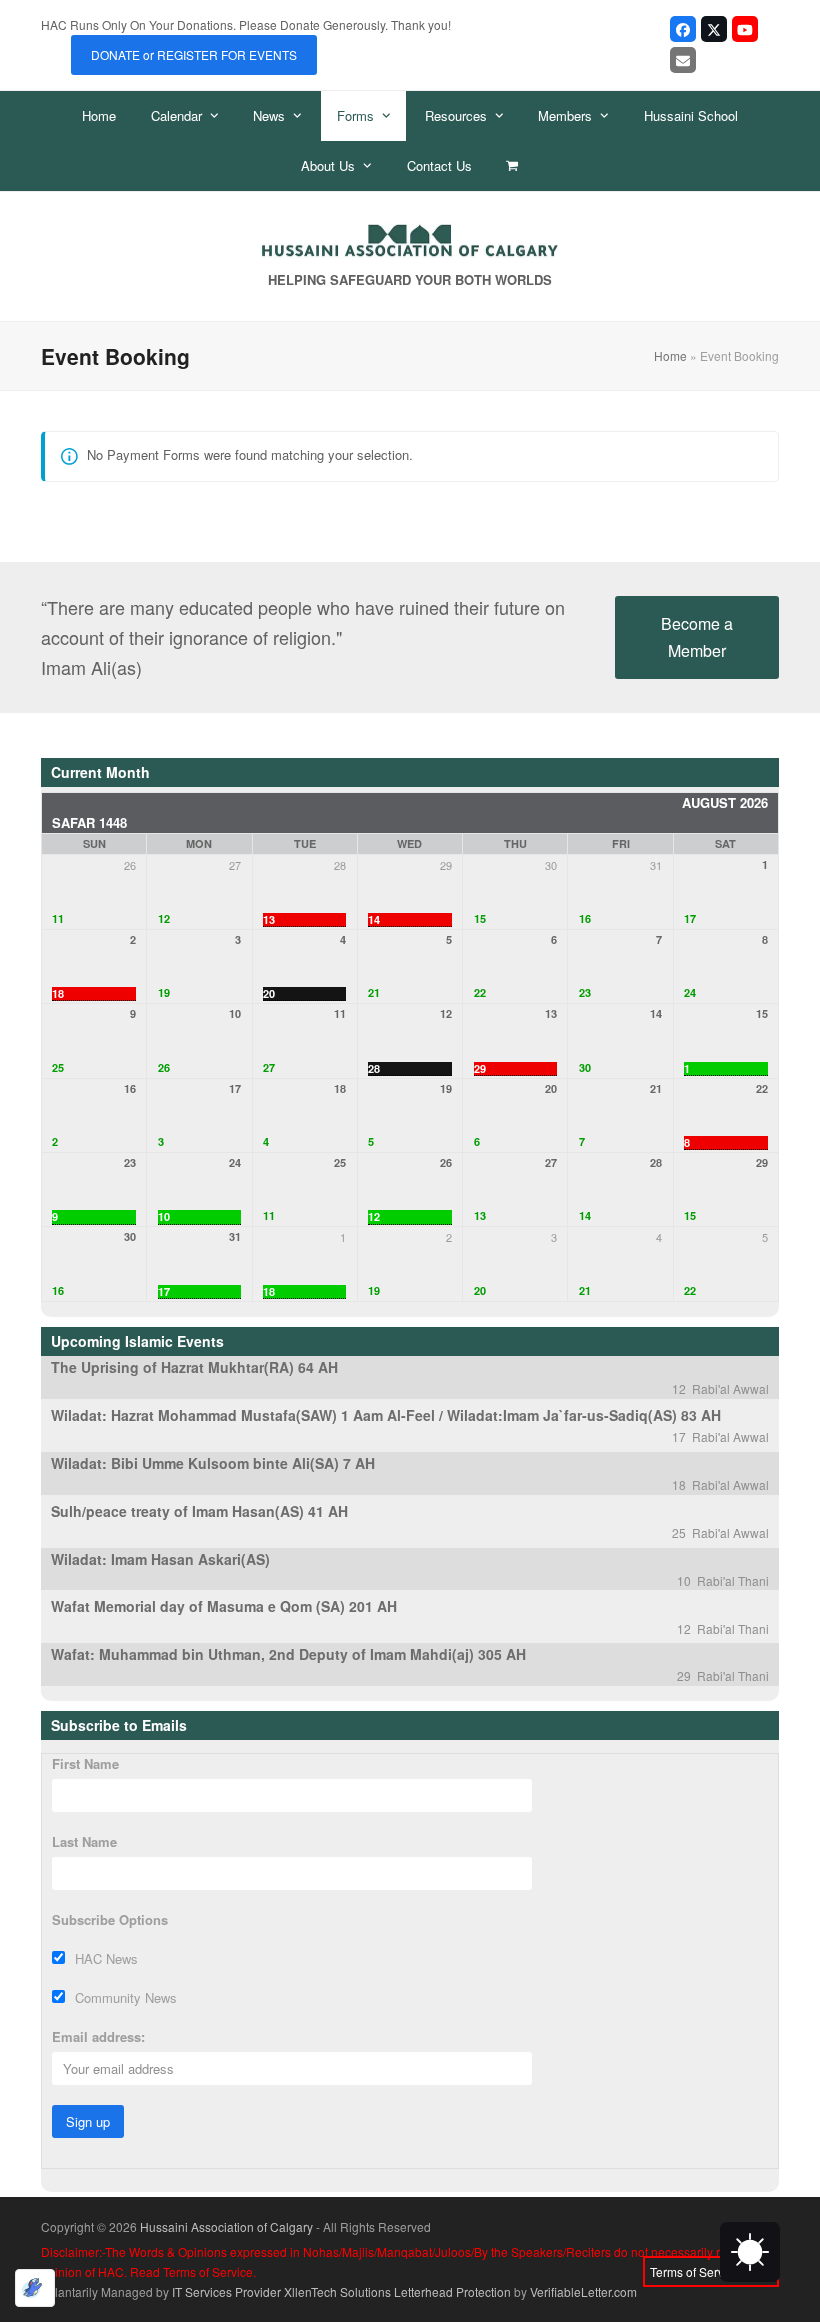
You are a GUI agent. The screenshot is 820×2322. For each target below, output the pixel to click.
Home (670, 355)
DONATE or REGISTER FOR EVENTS (194, 54)
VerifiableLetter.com (583, 2291)
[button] (512, 166)
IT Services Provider (226, 2291)
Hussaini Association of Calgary (226, 2226)
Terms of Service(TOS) (711, 2271)
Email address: (98, 2036)
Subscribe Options (110, 1919)
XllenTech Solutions (337, 2291)
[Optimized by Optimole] (35, 2288)
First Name (85, 1763)
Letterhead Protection (452, 2291)
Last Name (84, 1841)
